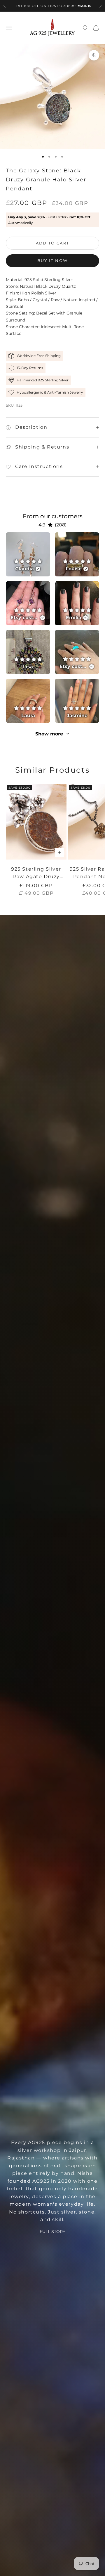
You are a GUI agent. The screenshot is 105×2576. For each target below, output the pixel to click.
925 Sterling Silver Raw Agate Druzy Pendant (36, 873)
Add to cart (53, 243)
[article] (28, 554)
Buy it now (52, 260)
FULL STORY (52, 2232)
